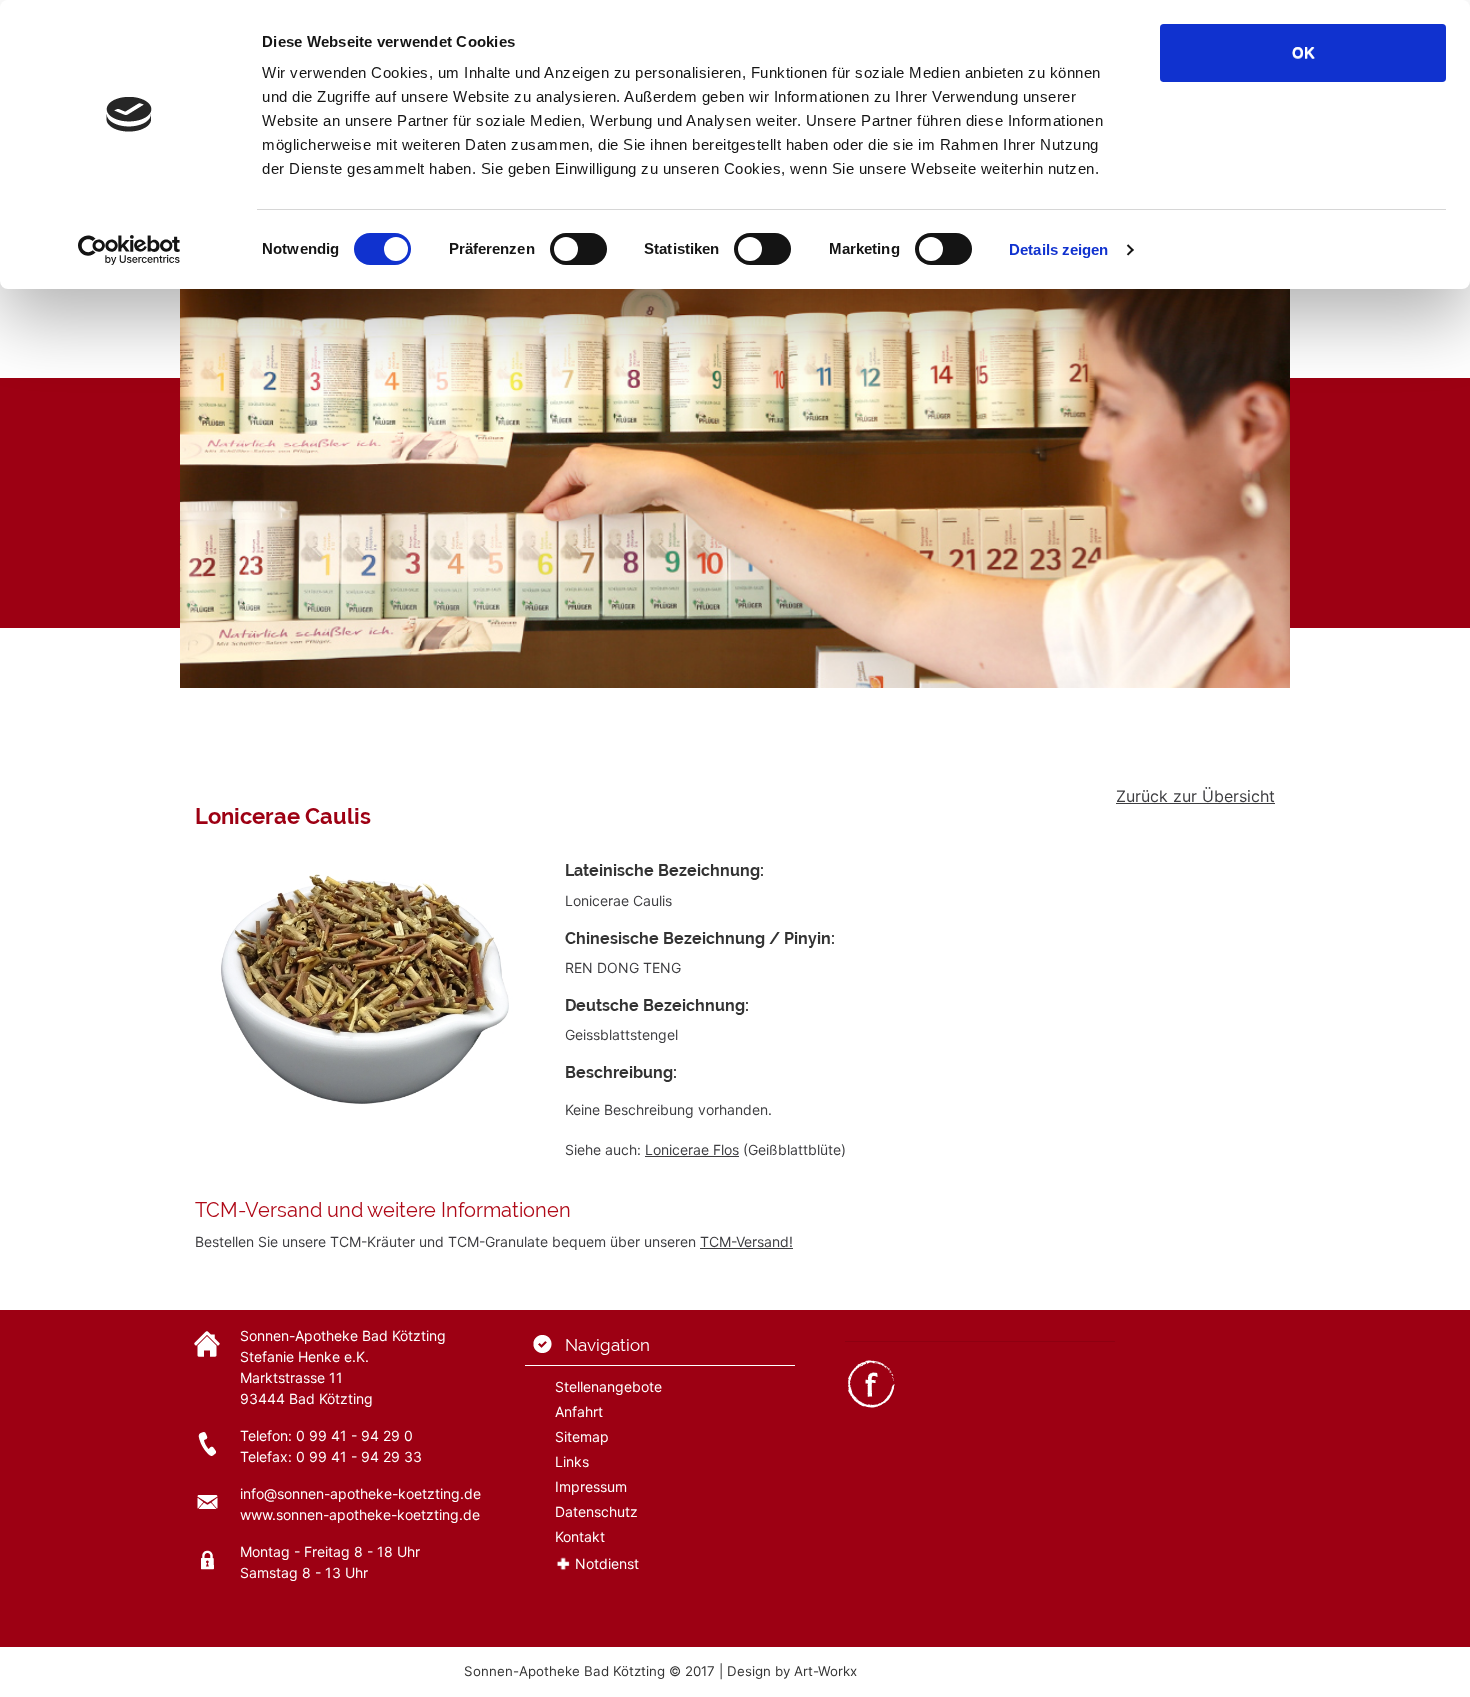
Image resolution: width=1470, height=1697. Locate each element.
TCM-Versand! (746, 1241)
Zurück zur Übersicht (1195, 796)
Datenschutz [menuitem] (596, 1511)
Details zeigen (1058, 249)
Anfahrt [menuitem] (579, 1411)
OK (1303, 52)
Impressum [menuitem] (591, 1486)
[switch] (578, 249)
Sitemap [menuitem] (582, 1436)
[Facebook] (871, 1382)
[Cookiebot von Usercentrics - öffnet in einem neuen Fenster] (129, 250)
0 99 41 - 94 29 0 (354, 1435)
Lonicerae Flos (692, 1149)
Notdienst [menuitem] (607, 1563)
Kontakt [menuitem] (580, 1536)
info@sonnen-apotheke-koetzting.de (360, 1493)
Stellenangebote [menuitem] (608, 1386)
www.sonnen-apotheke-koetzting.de (360, 1514)
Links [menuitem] (572, 1461)
